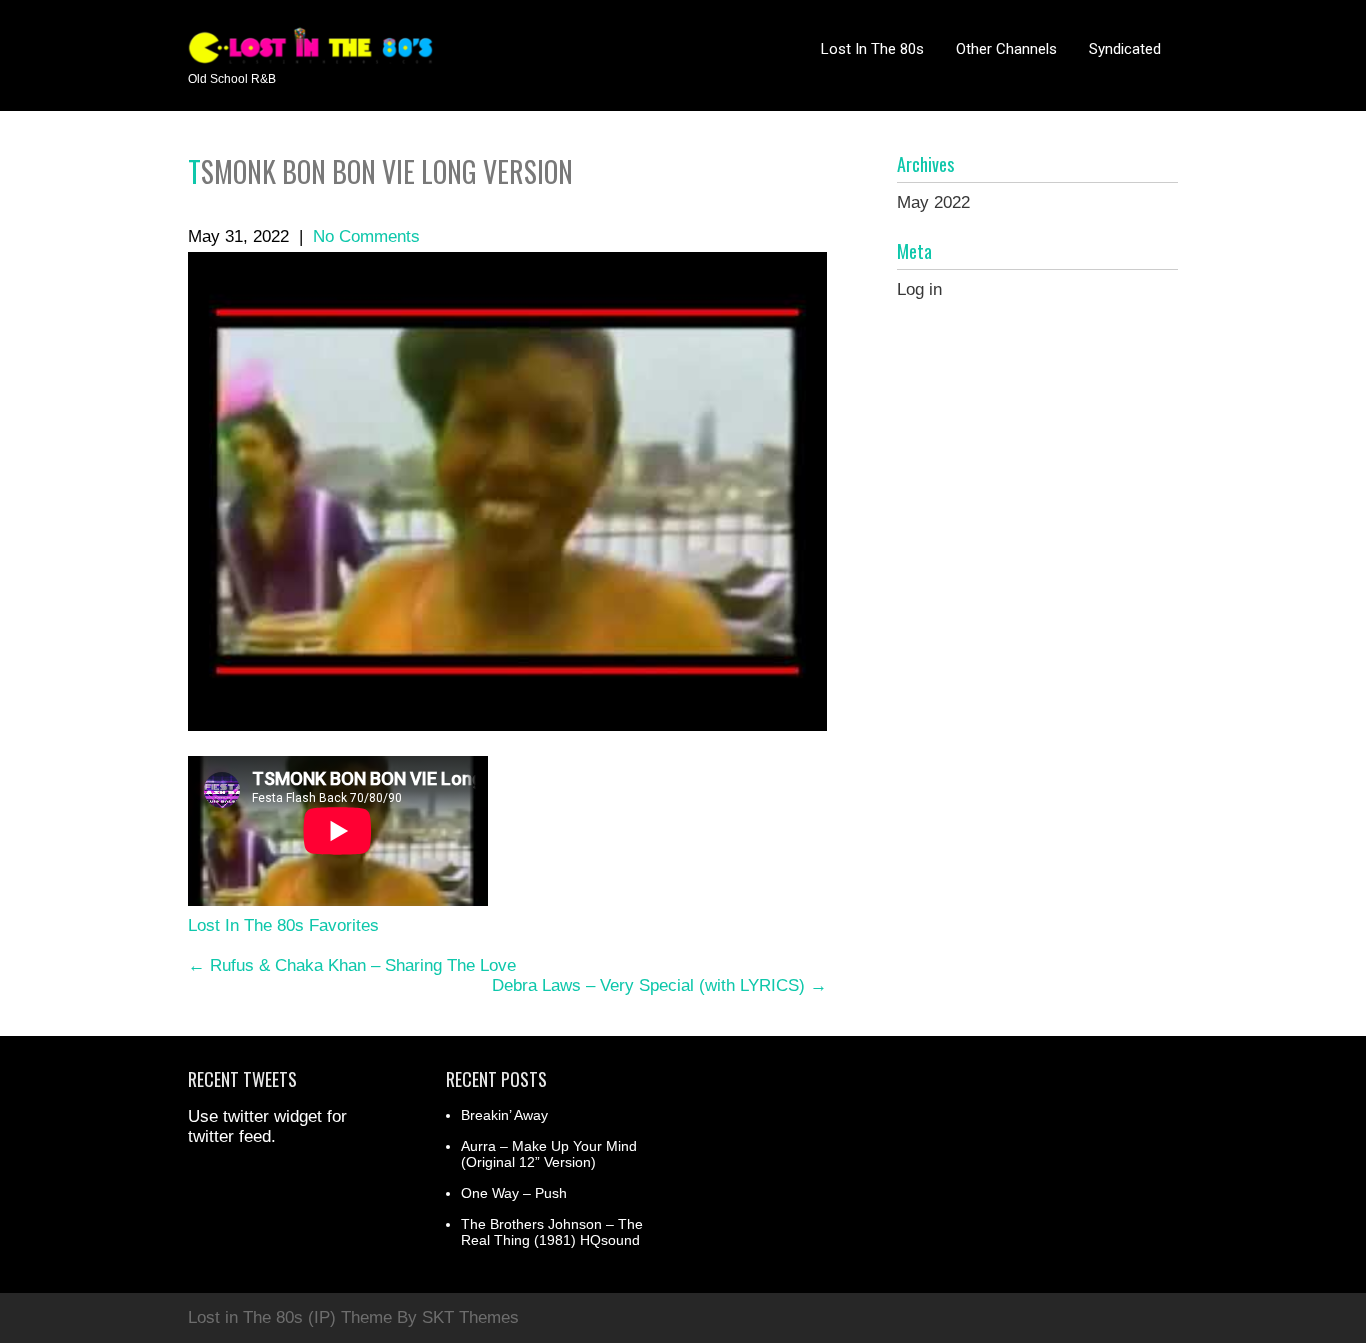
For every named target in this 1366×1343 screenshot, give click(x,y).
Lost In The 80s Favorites (283, 925)
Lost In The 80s (872, 49)
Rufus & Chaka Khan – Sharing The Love (352, 965)
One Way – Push (514, 1193)
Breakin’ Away (504, 1115)
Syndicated (1125, 49)
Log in (919, 289)
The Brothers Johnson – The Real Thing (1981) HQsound (552, 1232)
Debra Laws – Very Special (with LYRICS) (659, 985)
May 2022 (933, 202)
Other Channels (1006, 49)
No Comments (366, 236)
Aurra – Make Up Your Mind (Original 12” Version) (549, 1154)
